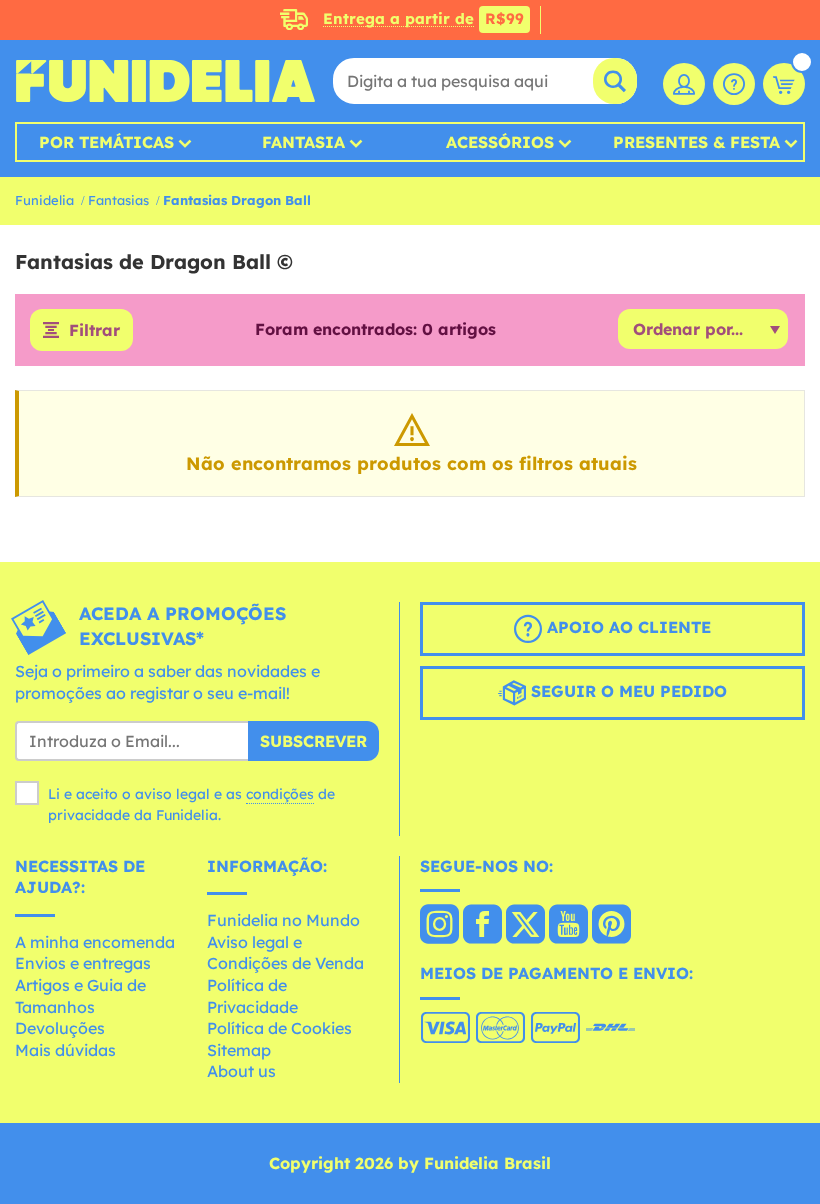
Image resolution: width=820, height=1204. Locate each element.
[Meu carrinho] (784, 84)
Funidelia (44, 200)
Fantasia (303, 142)
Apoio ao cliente (626, 628)
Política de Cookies (279, 1028)
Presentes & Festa (696, 142)
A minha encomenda (95, 942)
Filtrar (94, 330)
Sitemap (239, 1050)
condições (280, 794)
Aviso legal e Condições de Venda (285, 953)
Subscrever (313, 741)
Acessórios (500, 142)
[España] (439, 926)
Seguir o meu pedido (626, 692)
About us (241, 1071)
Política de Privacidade (252, 996)
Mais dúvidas (65, 1050)
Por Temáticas (106, 142)
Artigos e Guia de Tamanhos (80, 996)
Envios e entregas (83, 963)
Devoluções (60, 1028)
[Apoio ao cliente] (734, 84)
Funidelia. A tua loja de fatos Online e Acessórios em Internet (165, 81)
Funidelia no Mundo (283, 920)
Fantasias (118, 200)
